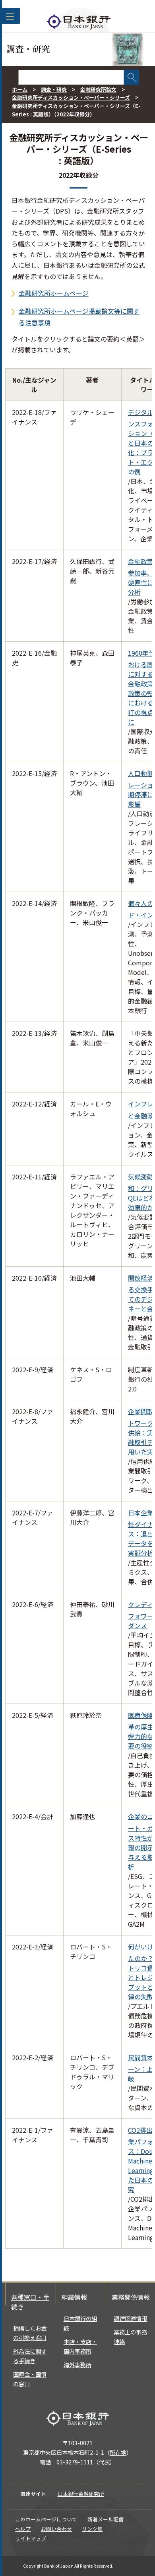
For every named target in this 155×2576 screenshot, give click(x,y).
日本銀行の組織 (80, 2323)
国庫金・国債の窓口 (30, 2379)
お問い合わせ (56, 2529)
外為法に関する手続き (30, 2356)
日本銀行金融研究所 (81, 2494)
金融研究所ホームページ (54, 293)
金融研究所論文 (98, 89)
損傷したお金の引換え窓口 (30, 2333)
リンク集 (92, 2529)
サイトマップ (31, 2538)
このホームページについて (46, 2519)
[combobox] (71, 77)
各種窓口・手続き (30, 2302)
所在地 (118, 2452)
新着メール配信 (106, 2519)
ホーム (20, 89)
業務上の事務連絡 (130, 2337)
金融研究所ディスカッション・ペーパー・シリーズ (71, 97)
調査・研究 (54, 89)
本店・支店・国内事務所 (80, 2346)
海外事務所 (77, 2365)
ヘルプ (23, 2529)
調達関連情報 (130, 2318)
